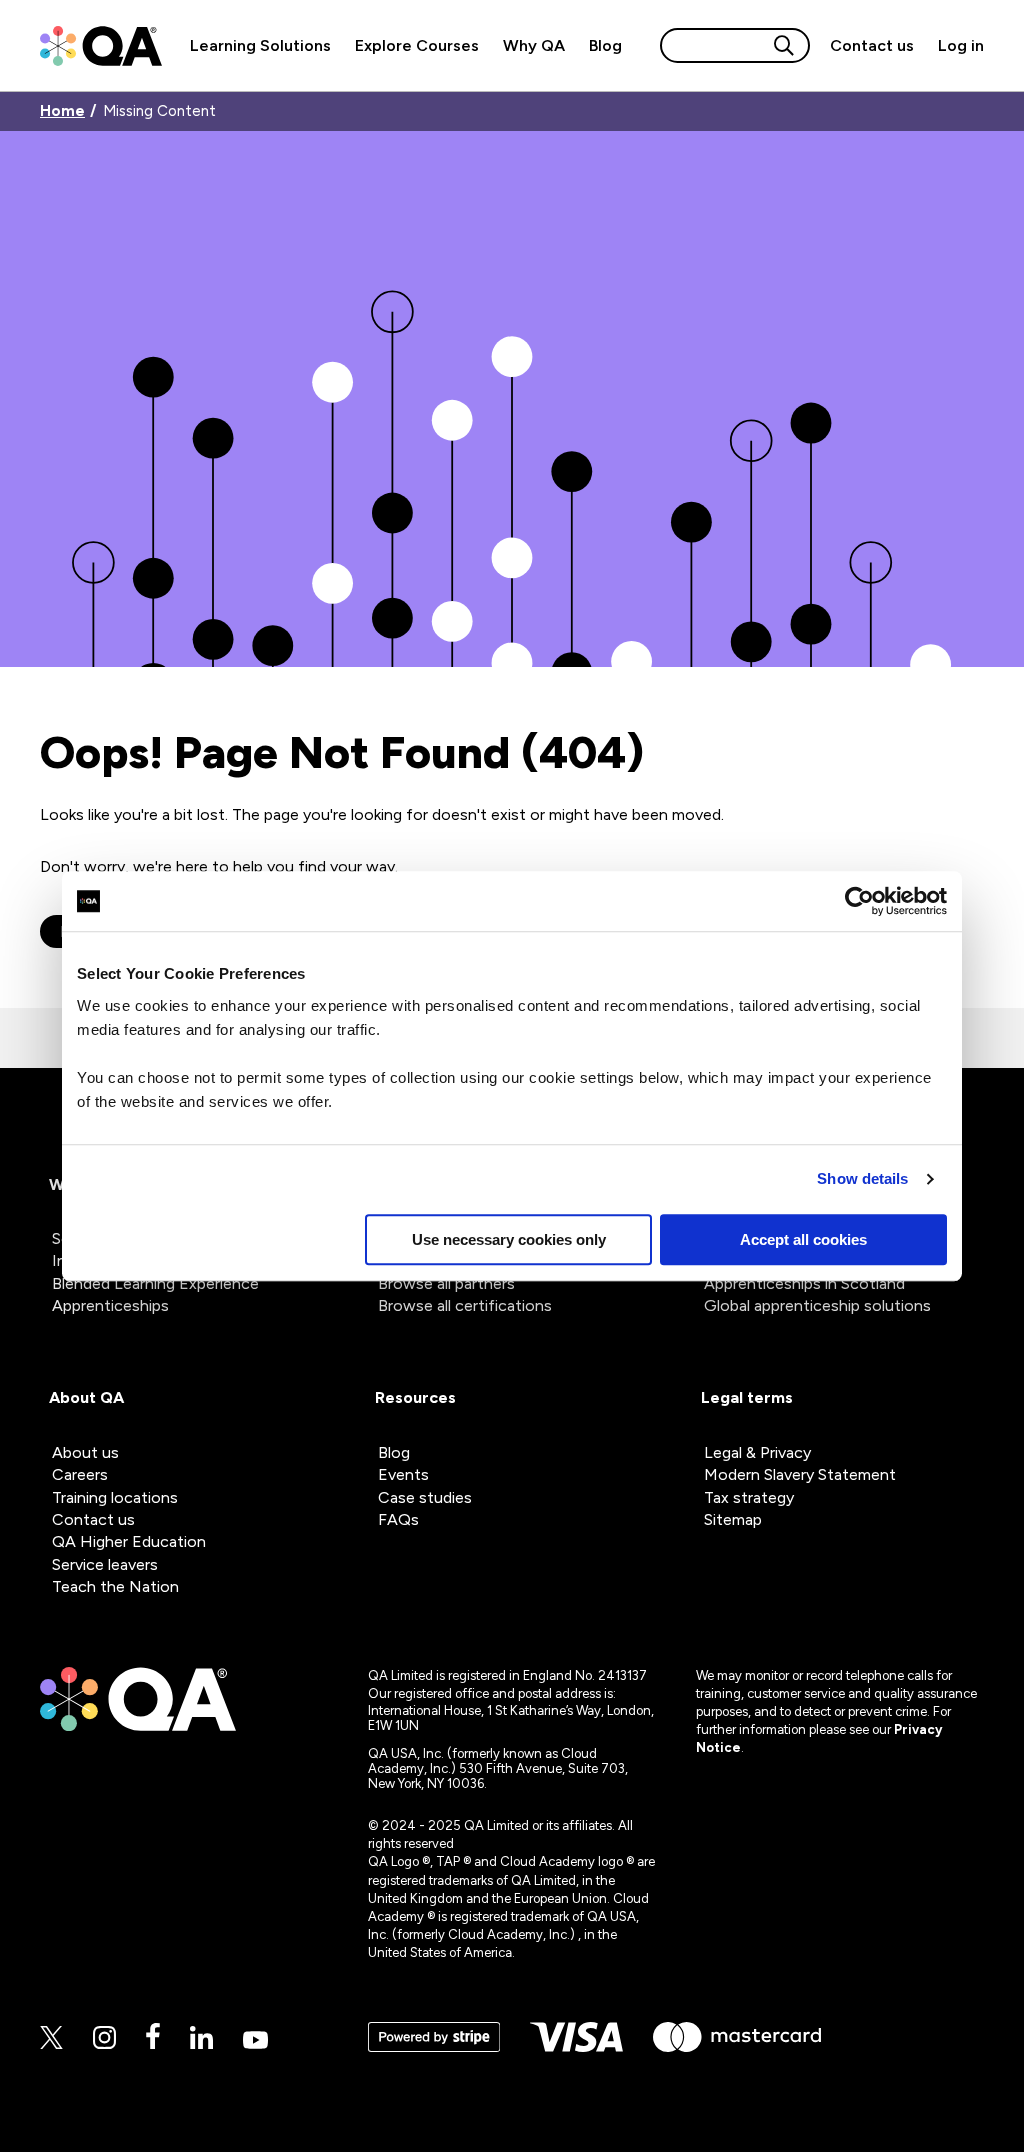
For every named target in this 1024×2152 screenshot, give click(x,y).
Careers (80, 1474)
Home (62, 111)
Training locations (115, 1497)
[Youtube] (255, 2041)
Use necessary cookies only (509, 1239)
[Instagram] (104, 2039)
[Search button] (784, 45)
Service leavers (105, 1564)
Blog (605, 45)
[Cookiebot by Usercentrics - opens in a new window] (859, 901)
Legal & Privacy (757, 1452)
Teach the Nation (115, 1586)
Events (403, 1474)
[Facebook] (153, 2037)
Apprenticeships (110, 1305)
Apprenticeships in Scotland (804, 1283)
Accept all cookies (803, 1239)
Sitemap (733, 1519)
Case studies (425, 1497)
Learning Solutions (260, 45)
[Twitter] (51, 2039)
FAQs (398, 1519)
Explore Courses (417, 45)
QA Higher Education (129, 1541)
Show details (862, 1178)
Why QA (534, 45)
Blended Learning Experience (155, 1283)
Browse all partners (446, 1283)
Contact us (872, 45)
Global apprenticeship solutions (817, 1305)
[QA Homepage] (101, 46)
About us (85, 1452)
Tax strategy (749, 1497)
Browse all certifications (465, 1305)
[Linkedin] (201, 2039)
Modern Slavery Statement (800, 1474)
